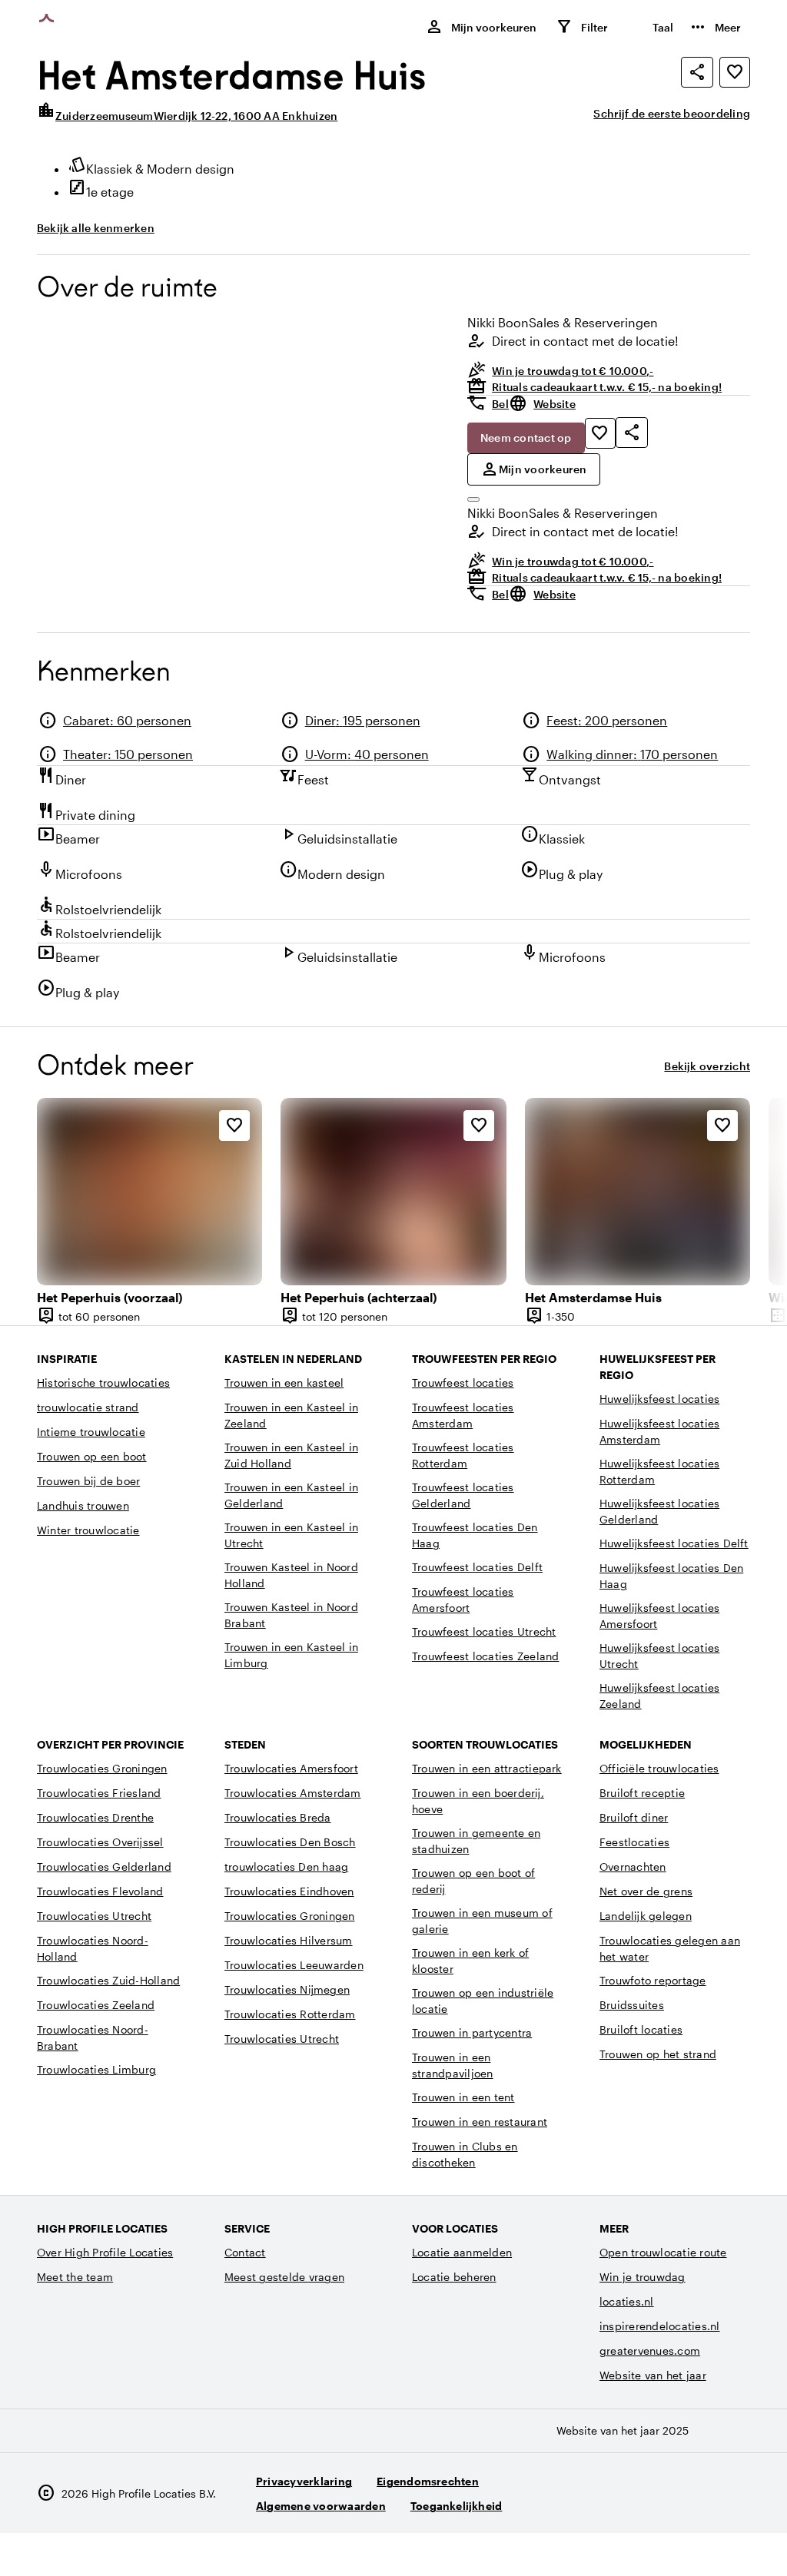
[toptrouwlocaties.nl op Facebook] (693, 2500)
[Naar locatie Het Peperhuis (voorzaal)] (149, 1192)
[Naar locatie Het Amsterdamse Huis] (638, 1192)
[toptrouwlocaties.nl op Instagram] (651, 2500)
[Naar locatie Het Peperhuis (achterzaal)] (393, 1192)
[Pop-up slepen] (473, 499)
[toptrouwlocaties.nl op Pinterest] (735, 2500)
